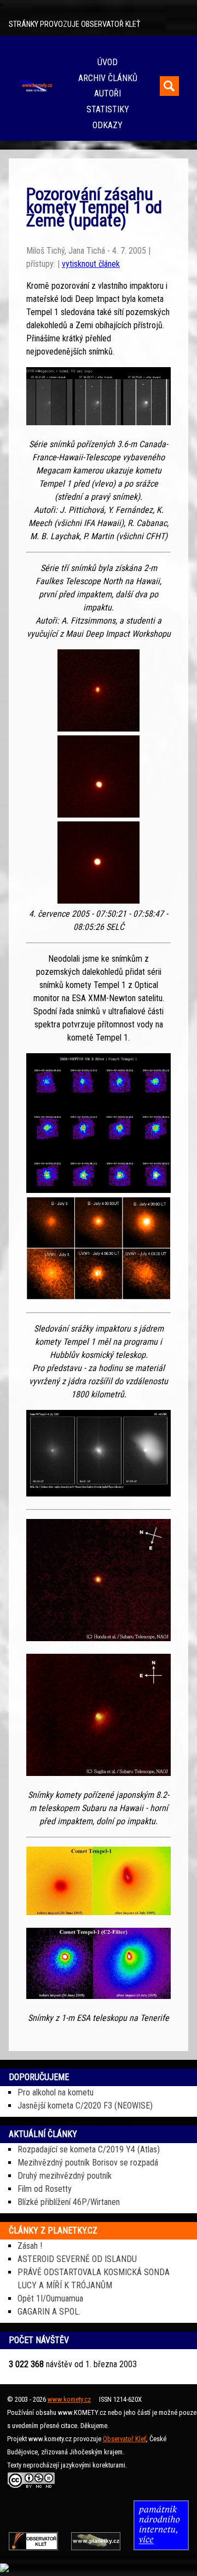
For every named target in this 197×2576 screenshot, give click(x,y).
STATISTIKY (108, 109)
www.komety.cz (69, 2399)
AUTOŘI (108, 93)
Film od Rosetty (45, 2189)
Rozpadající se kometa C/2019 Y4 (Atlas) (89, 2149)
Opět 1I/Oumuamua (50, 2298)
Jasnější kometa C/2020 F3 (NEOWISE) (85, 2106)
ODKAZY (108, 125)
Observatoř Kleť (124, 2439)
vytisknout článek (91, 264)
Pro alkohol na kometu (56, 2092)
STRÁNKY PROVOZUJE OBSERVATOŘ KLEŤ (74, 24)
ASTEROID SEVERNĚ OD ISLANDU (77, 2259)
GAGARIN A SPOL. (49, 2312)
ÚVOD (108, 62)
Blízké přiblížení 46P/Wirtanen (69, 2202)
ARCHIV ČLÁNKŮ (108, 78)
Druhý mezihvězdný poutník (65, 2176)
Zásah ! (30, 2246)
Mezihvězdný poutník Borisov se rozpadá (88, 2163)
